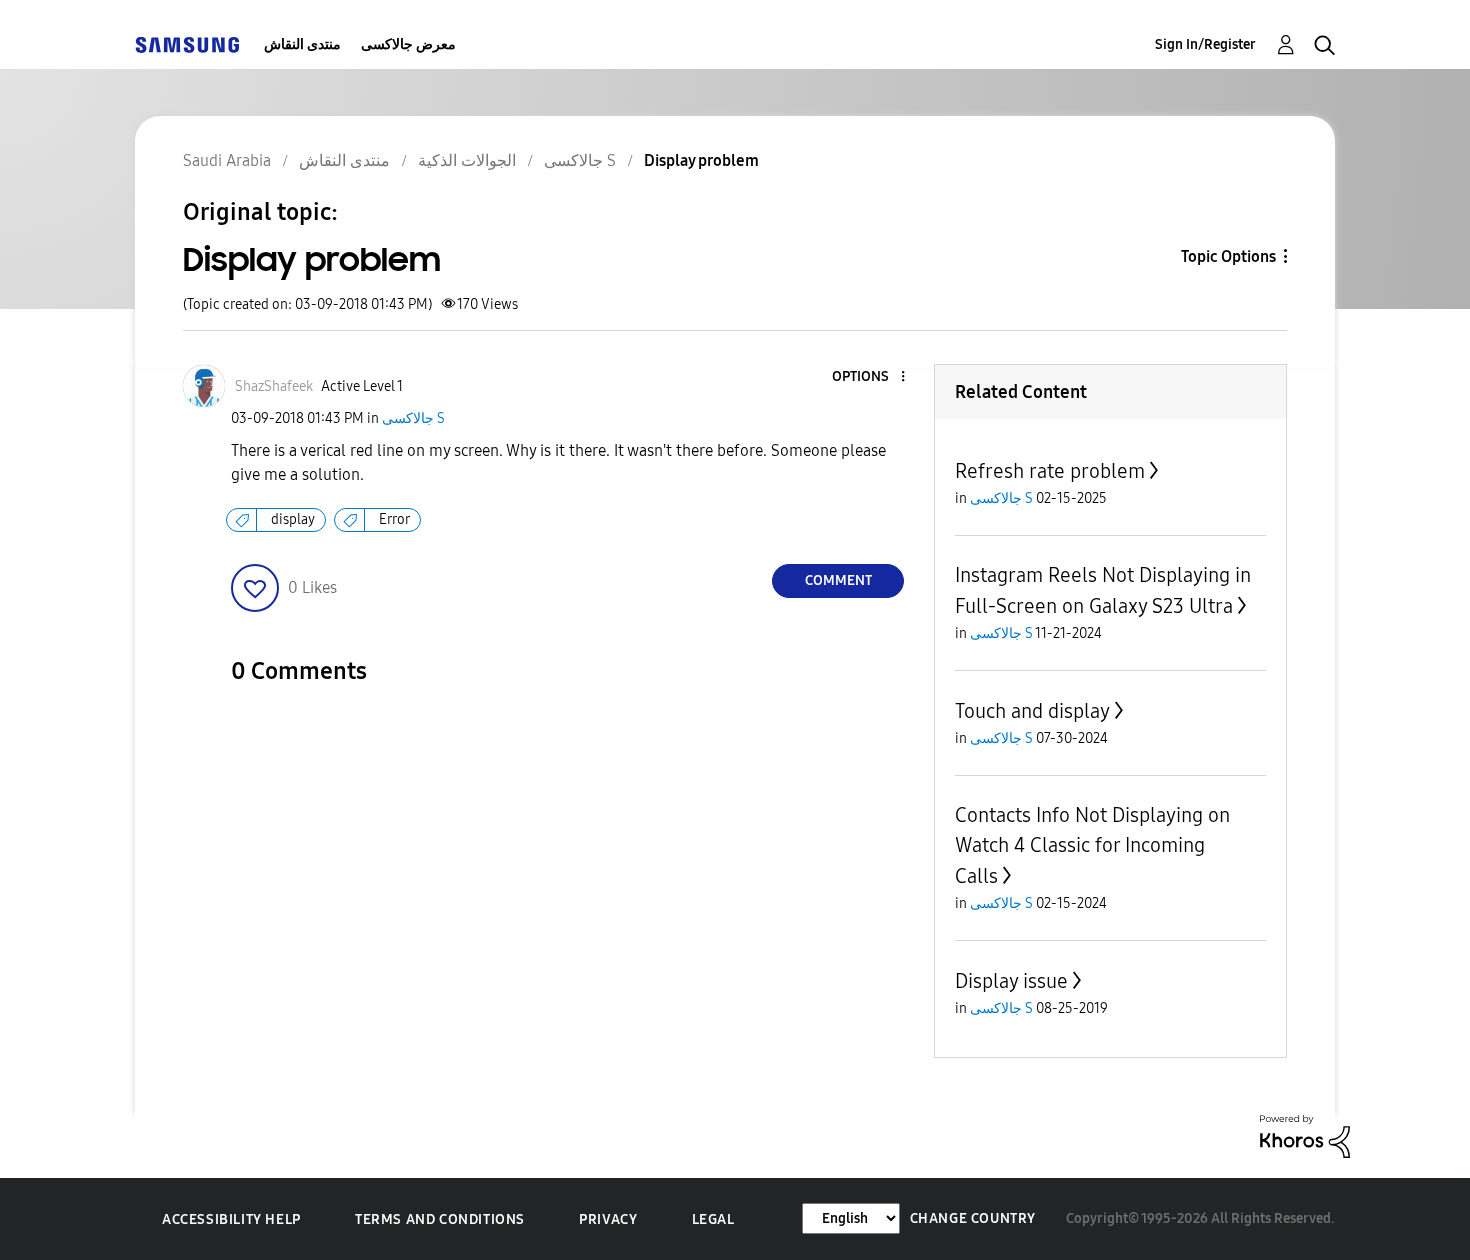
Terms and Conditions (440, 1219)
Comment (838, 580)
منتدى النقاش (302, 44)
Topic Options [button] (1228, 256)
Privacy (608, 1219)
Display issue (1011, 981)
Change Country (973, 1218)
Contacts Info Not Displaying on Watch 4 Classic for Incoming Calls (1092, 845)
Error (394, 519)
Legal (713, 1219)
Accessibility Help (231, 1219)
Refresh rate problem (1050, 471)
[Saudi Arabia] (187, 44)
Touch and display (1032, 711)
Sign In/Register (1205, 44)
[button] (870, 377)
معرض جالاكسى (408, 44)
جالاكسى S (413, 418)
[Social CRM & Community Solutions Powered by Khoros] (1305, 1135)
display (293, 519)
